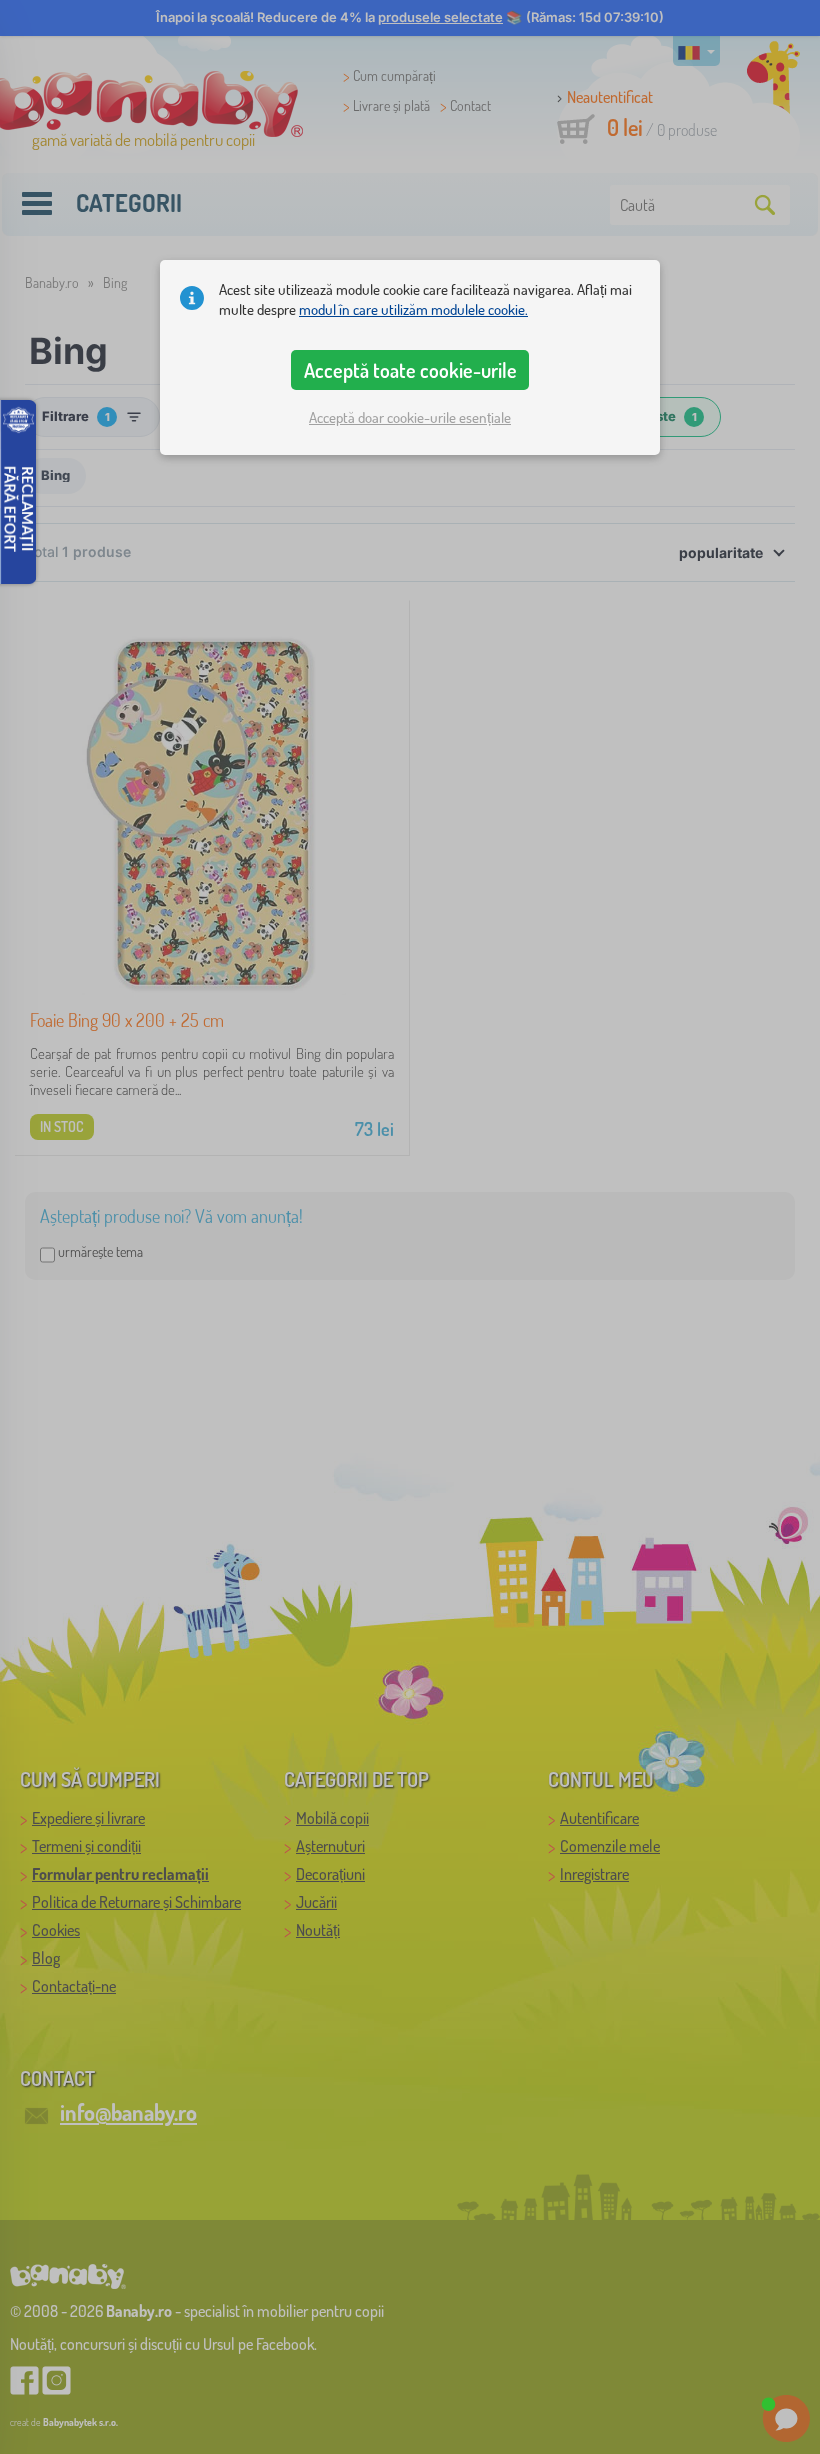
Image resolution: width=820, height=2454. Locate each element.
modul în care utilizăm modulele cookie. (413, 309)
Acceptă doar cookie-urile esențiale (410, 417)
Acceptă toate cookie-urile (410, 370)
